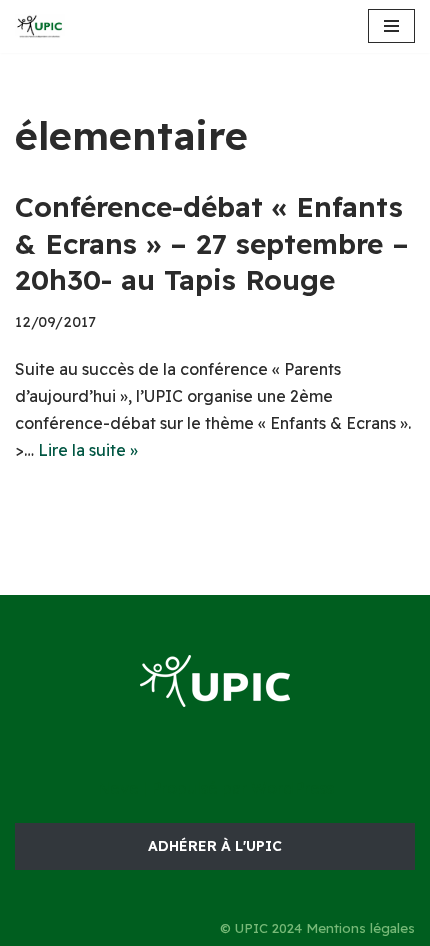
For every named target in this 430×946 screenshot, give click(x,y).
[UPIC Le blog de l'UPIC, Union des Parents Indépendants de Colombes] (40, 26)
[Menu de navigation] (391, 26)
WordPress (292, 788)
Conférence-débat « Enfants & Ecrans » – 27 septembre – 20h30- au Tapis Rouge (212, 243)
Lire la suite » (88, 450)
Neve (118, 788)
